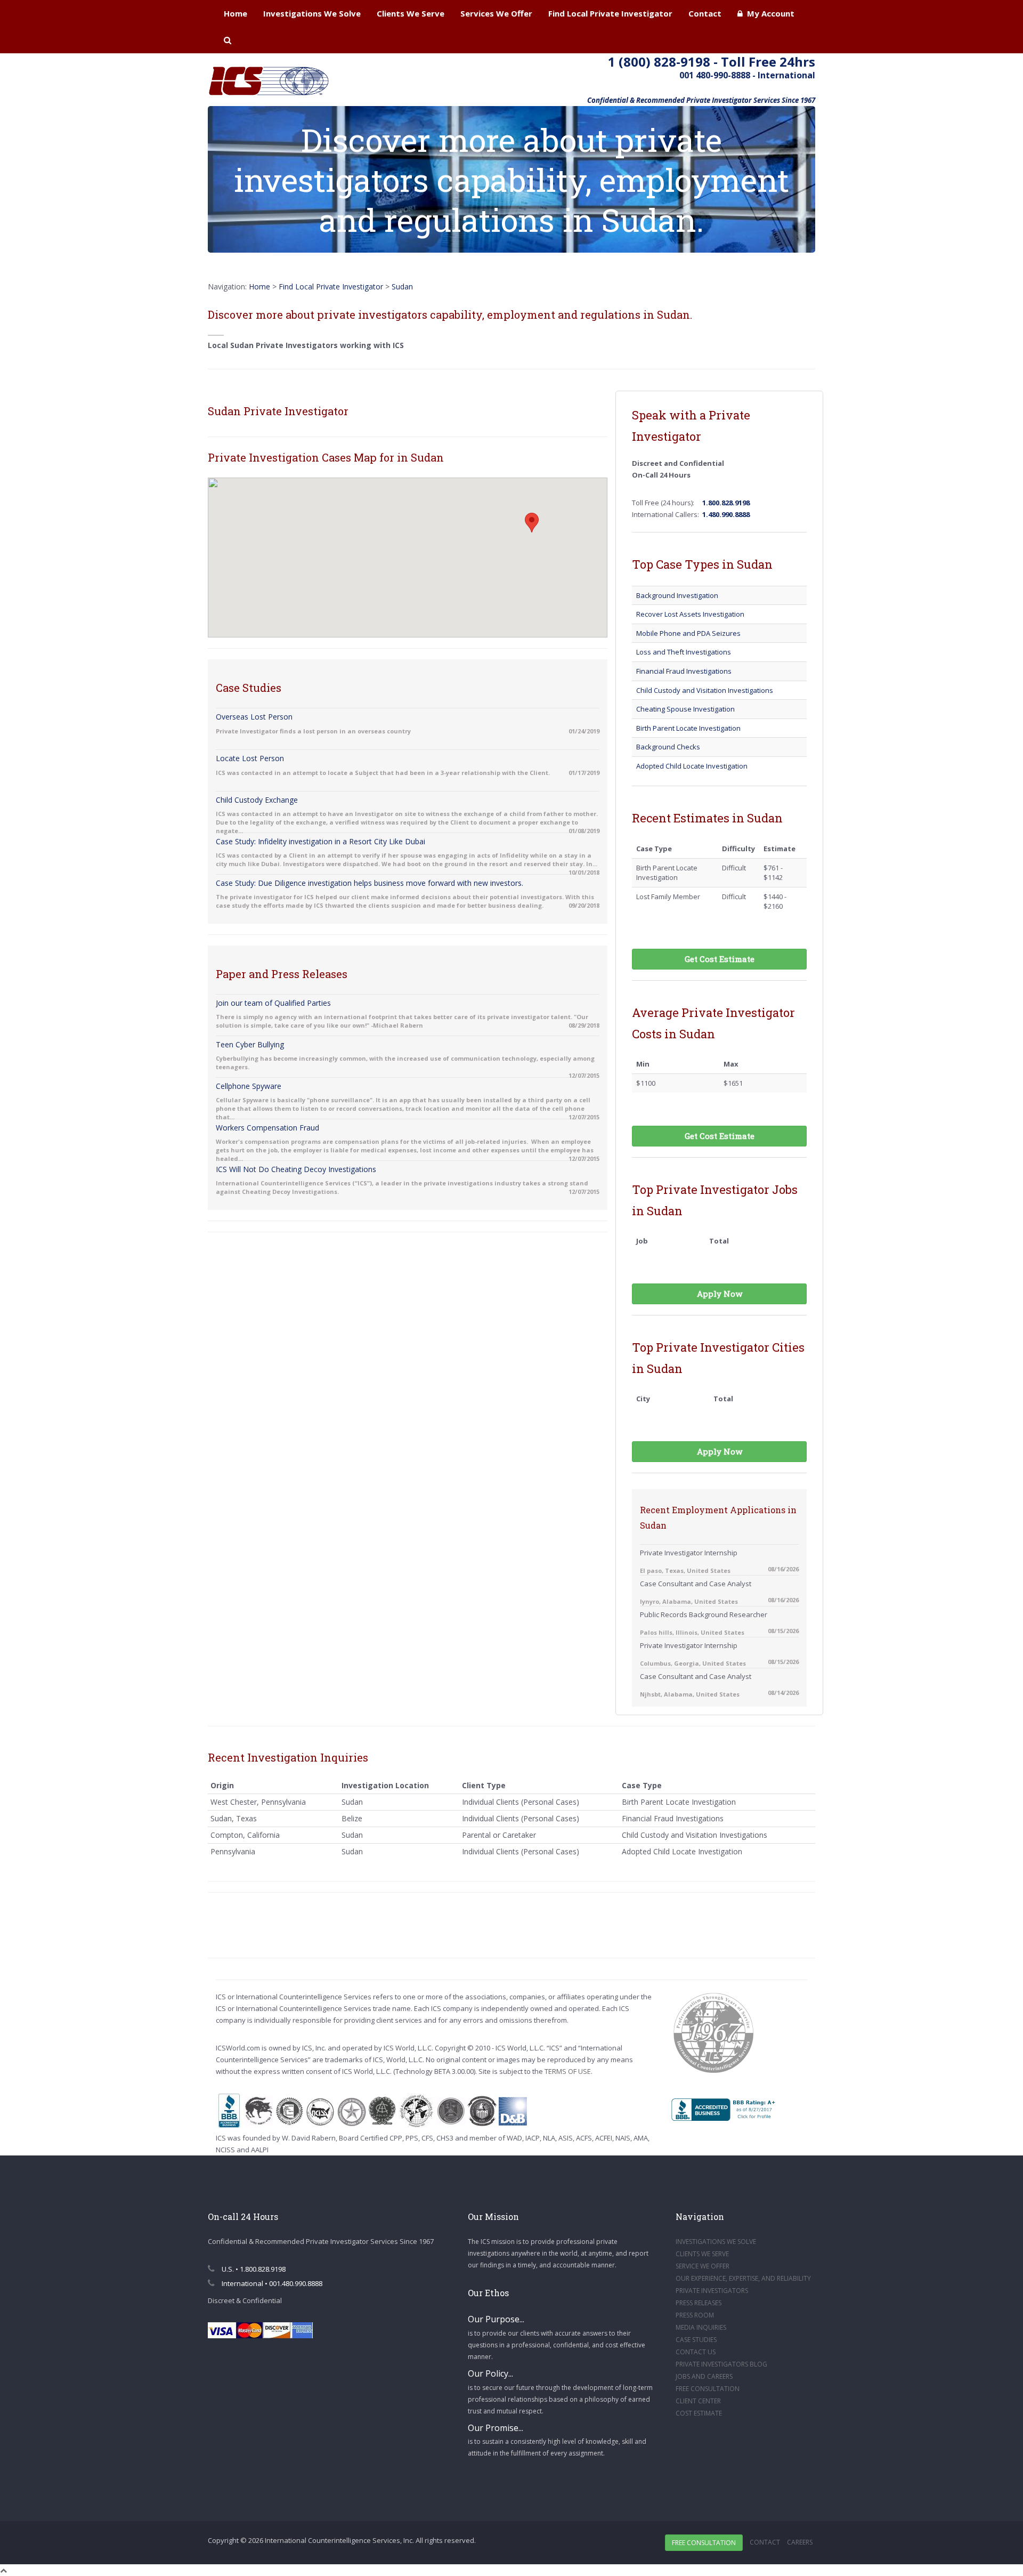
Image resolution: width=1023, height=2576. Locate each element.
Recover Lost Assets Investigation (690, 614)
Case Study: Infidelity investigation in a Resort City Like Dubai (320, 841)
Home (236, 13)
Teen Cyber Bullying (250, 1044)
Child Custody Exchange (257, 800)
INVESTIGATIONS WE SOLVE (716, 2242)
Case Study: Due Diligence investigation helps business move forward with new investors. (370, 883)
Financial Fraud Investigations (684, 671)
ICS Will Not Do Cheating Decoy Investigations (296, 1169)
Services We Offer (496, 13)
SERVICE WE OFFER (703, 2266)
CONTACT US (696, 2352)
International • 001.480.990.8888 (271, 2283)
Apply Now (720, 1294)
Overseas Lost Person (254, 717)
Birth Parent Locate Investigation (688, 728)
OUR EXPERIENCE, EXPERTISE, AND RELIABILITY (743, 2278)
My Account (769, 13)
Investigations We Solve (312, 13)
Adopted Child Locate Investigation (692, 766)
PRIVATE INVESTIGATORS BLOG (721, 2364)
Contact (705, 13)
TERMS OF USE (568, 2071)
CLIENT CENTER (698, 2401)
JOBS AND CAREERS (704, 2376)
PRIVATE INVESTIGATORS (712, 2291)
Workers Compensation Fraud (267, 1128)
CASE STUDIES (696, 2340)
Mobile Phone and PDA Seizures (688, 633)
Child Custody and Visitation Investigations (705, 690)
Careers (800, 2542)
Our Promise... (496, 2428)
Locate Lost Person (250, 758)
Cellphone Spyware (249, 1086)
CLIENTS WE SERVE (702, 2254)
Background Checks (668, 747)
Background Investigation (677, 595)
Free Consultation (704, 2543)
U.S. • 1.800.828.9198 (253, 2269)
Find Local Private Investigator (610, 13)
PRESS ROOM (695, 2315)
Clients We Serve (411, 13)
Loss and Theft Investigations (684, 652)
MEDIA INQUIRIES (701, 2327)
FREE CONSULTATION (708, 2389)
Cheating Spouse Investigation (685, 709)
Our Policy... (490, 2373)
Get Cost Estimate (720, 959)
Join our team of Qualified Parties (273, 1003)
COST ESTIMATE (699, 2413)
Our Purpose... (496, 2319)
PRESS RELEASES (699, 2303)
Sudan (402, 286)
